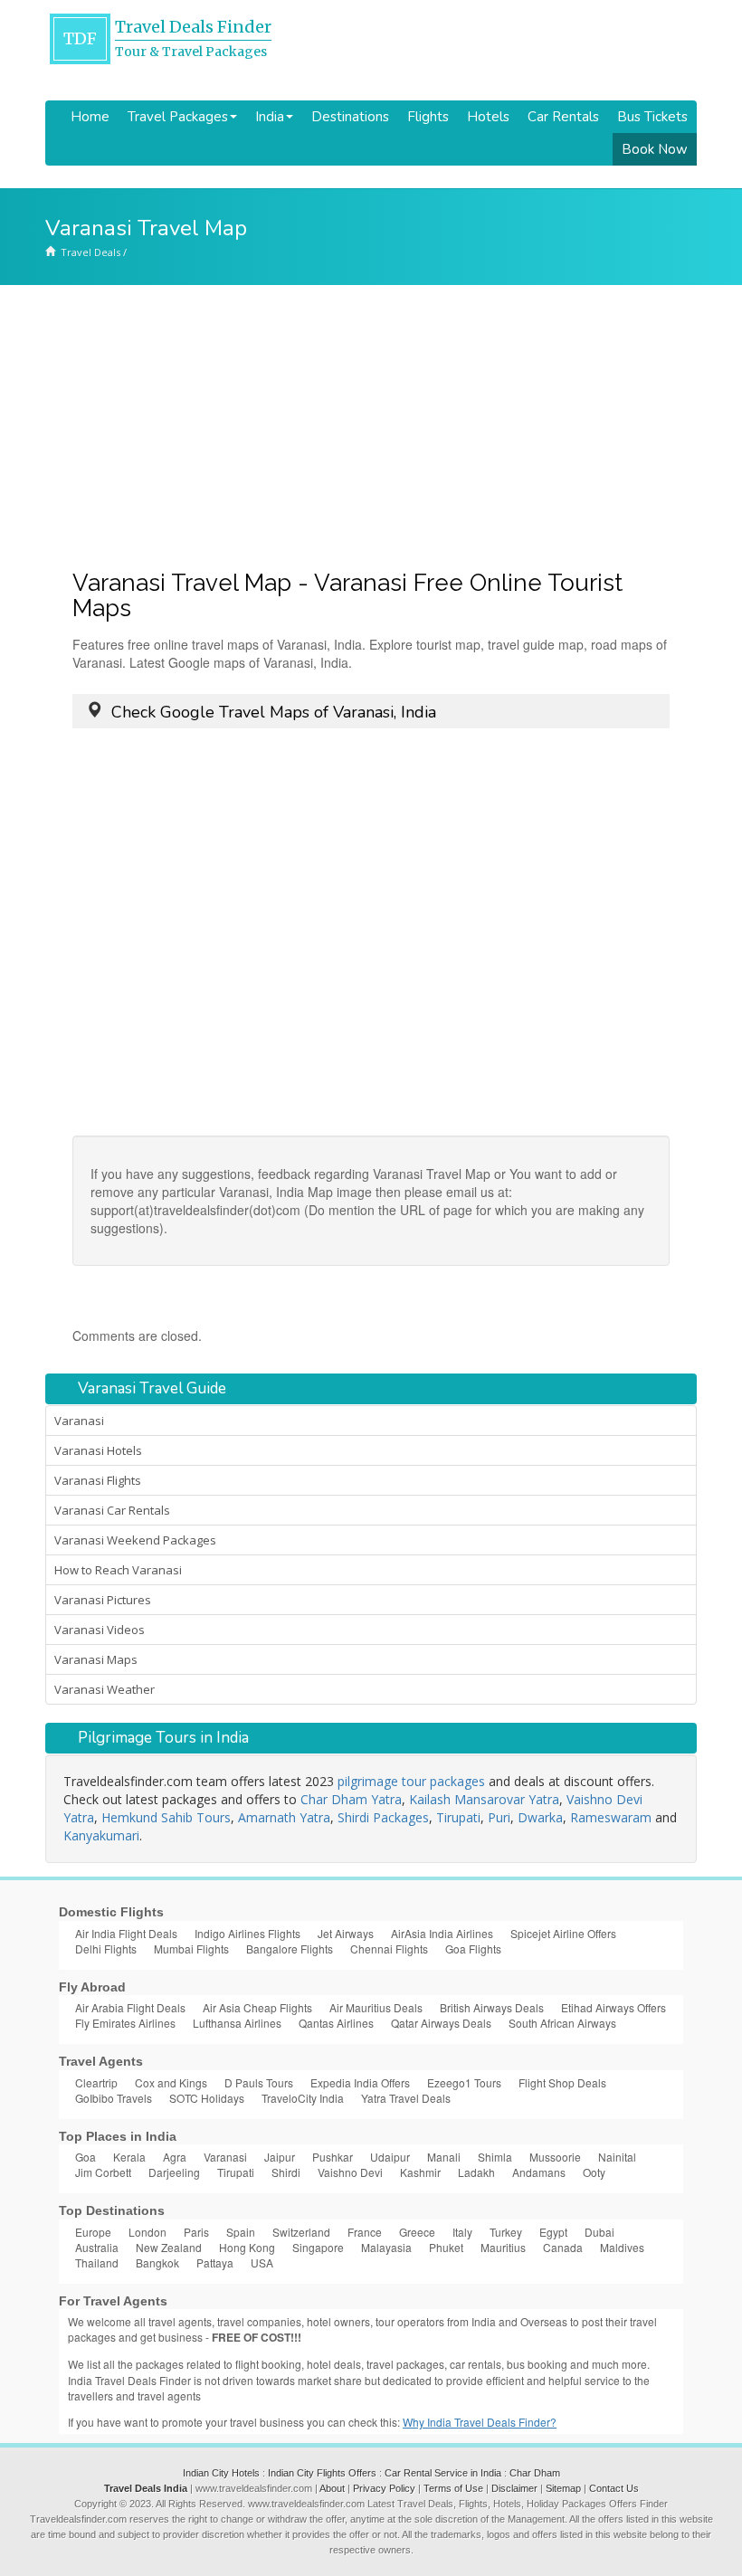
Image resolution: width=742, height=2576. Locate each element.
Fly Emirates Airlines (125, 2023)
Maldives (622, 2247)
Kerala (129, 2157)
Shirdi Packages (383, 1817)
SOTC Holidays (207, 2098)
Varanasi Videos (100, 1630)
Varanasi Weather (105, 1689)
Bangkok (157, 2262)
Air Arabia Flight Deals (130, 2007)
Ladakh (476, 2172)
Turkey (506, 2232)
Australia (97, 2247)
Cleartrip (96, 2082)
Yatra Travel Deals (406, 2098)
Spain (241, 2232)
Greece (417, 2232)
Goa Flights (473, 1949)
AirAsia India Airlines (442, 1933)
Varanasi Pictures (103, 1600)
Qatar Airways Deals (441, 2023)
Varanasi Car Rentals (112, 1510)
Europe (93, 2232)
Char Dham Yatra (351, 1799)
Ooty (594, 2172)
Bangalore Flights (290, 1949)
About (332, 2488)
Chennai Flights (389, 1949)
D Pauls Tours (259, 2082)
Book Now (655, 149)
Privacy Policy (384, 2488)
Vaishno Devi (350, 2172)
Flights (428, 117)
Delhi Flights (106, 1949)
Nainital (617, 2157)
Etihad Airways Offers (614, 2007)
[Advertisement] (371, 421)
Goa (86, 2157)
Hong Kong (247, 2247)
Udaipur (390, 2157)
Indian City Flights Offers (322, 2473)
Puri (499, 1817)
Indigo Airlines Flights (247, 1933)
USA (262, 2262)
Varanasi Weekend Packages (135, 1540)
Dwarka (540, 1817)
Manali (444, 2157)
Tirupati (458, 1817)
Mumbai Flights (191, 1949)
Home (90, 117)
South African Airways (562, 2023)
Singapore (318, 2247)
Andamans (539, 2172)
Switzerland (301, 2232)
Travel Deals (90, 252)
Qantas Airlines (336, 2023)
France (365, 2232)
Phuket (446, 2247)
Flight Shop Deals (562, 2082)
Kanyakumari (101, 1835)
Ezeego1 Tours (464, 2082)
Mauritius (503, 2247)
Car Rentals (563, 117)
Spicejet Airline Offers (563, 1933)
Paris (196, 2232)
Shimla (495, 2157)
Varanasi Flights (98, 1480)
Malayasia (386, 2247)
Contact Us (614, 2488)
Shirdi (286, 2172)
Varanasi (79, 1421)
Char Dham (535, 2473)
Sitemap (563, 2488)
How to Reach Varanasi (118, 1570)
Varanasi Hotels (98, 1450)
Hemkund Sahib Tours (166, 1817)
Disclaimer (514, 2488)
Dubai (599, 2232)
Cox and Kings (171, 2082)
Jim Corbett (103, 2172)
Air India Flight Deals (126, 1933)
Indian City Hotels (221, 2473)
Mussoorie (555, 2157)
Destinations (350, 117)
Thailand (97, 2262)
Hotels (488, 117)
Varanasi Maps (96, 1659)
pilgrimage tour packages (411, 1781)
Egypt (553, 2232)
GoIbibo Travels (114, 2098)
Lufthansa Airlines (237, 2023)
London (147, 2232)
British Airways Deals (492, 2007)
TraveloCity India (303, 2098)
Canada (563, 2247)
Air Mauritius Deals (376, 2007)
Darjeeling (174, 2172)
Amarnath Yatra (284, 1817)
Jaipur (280, 2157)
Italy (462, 2232)
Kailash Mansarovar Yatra (484, 1799)
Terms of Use (453, 2488)
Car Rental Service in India (443, 2473)
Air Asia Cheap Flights (257, 2007)
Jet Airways (346, 1933)
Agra (175, 2157)
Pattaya (215, 2262)
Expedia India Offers (360, 2082)
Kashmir (420, 2172)
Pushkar (333, 2157)
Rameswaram (611, 1817)
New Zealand (169, 2247)
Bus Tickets (652, 117)
